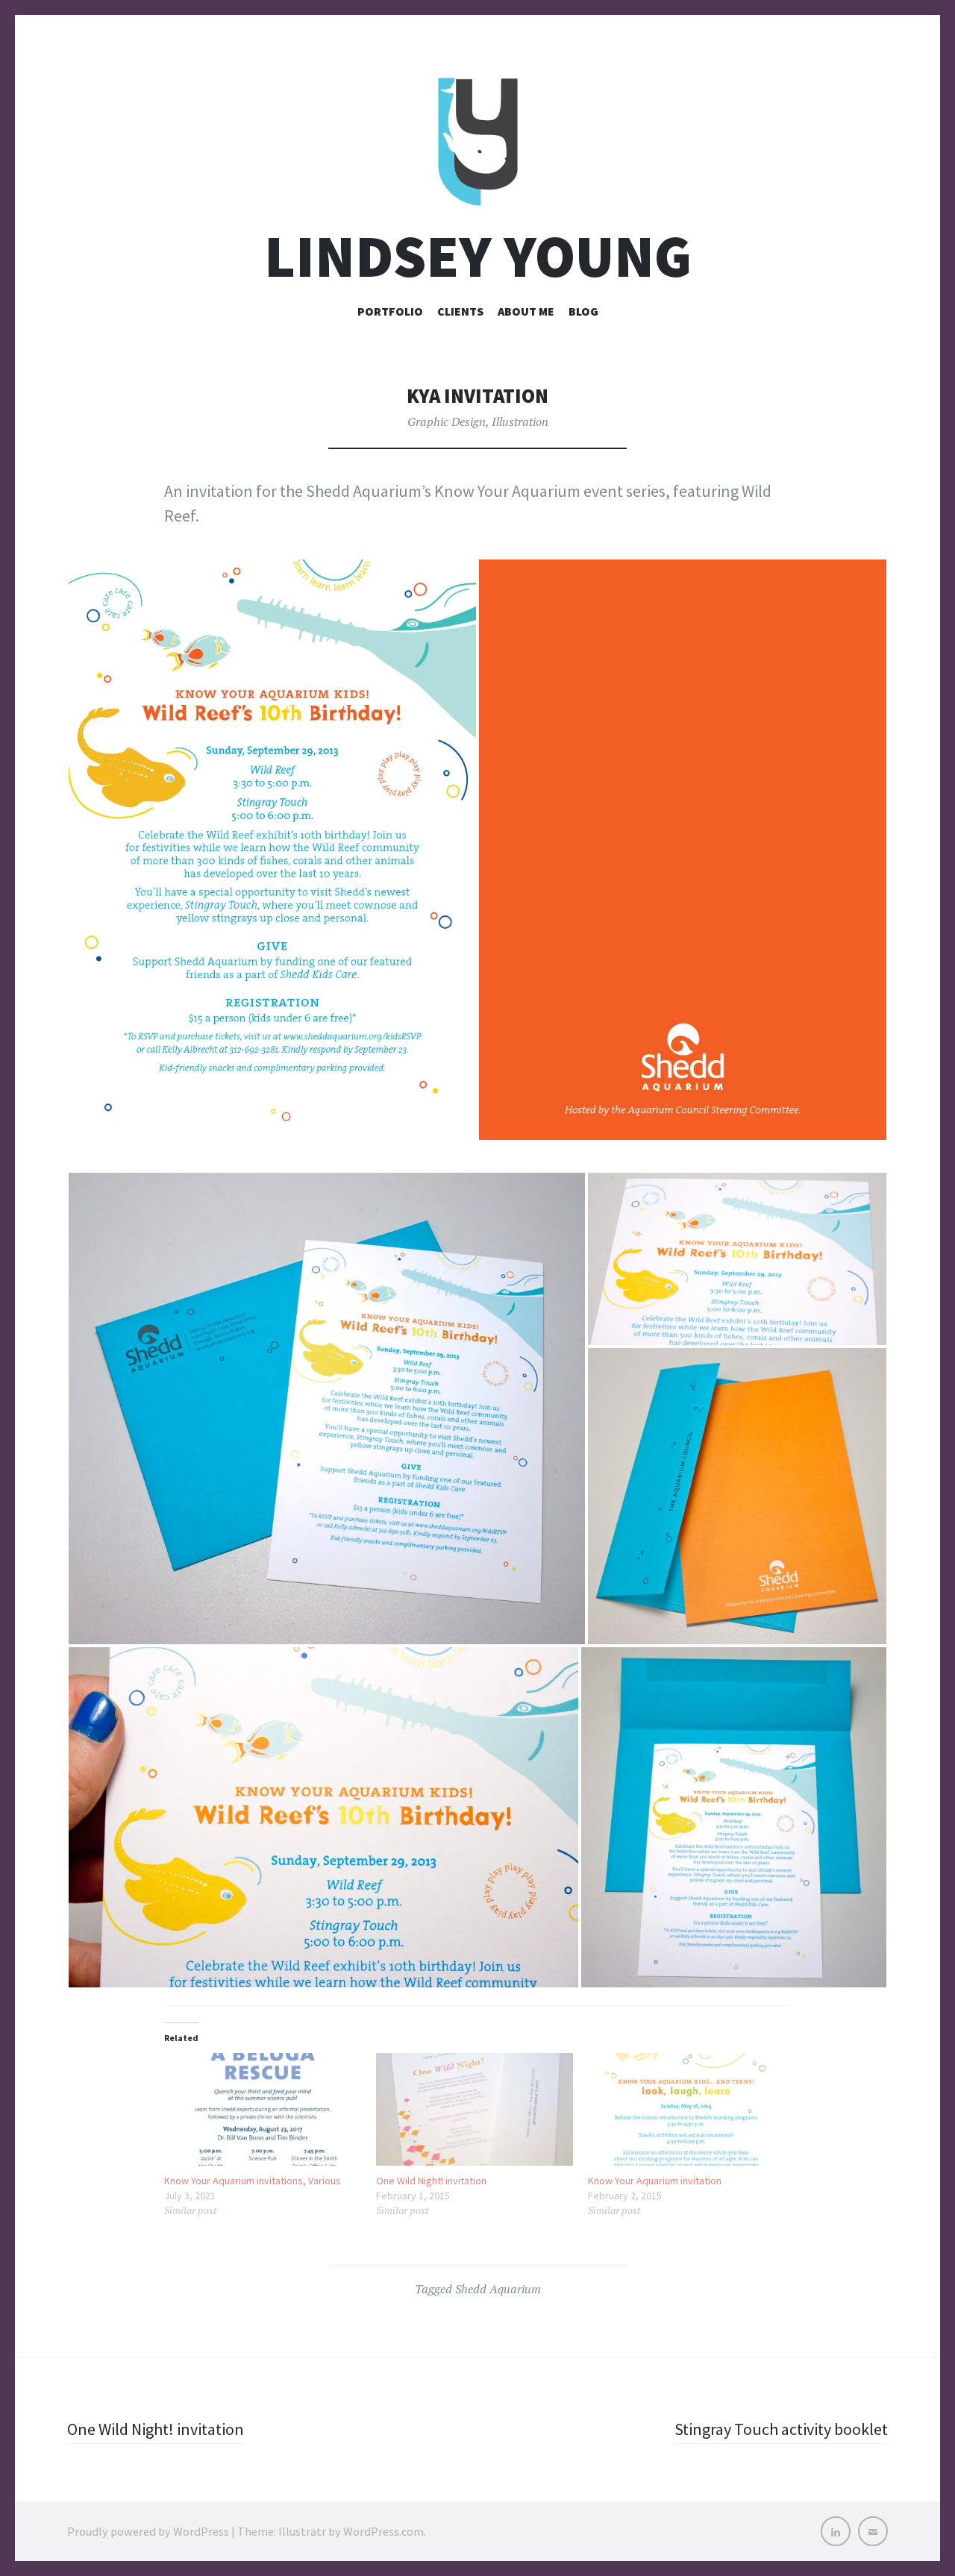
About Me (526, 311)
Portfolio (390, 311)
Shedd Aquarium (498, 2289)
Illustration (520, 422)
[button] (272, 850)
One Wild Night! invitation (431, 2181)
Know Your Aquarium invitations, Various (253, 2181)
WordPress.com (383, 2531)
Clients (460, 311)
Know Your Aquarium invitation (655, 2181)
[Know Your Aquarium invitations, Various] (263, 2109)
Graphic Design (447, 422)
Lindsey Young (478, 256)
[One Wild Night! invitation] (475, 2109)
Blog (583, 311)
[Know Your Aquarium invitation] (686, 2109)
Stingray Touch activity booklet (781, 2429)
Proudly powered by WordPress (148, 2531)
